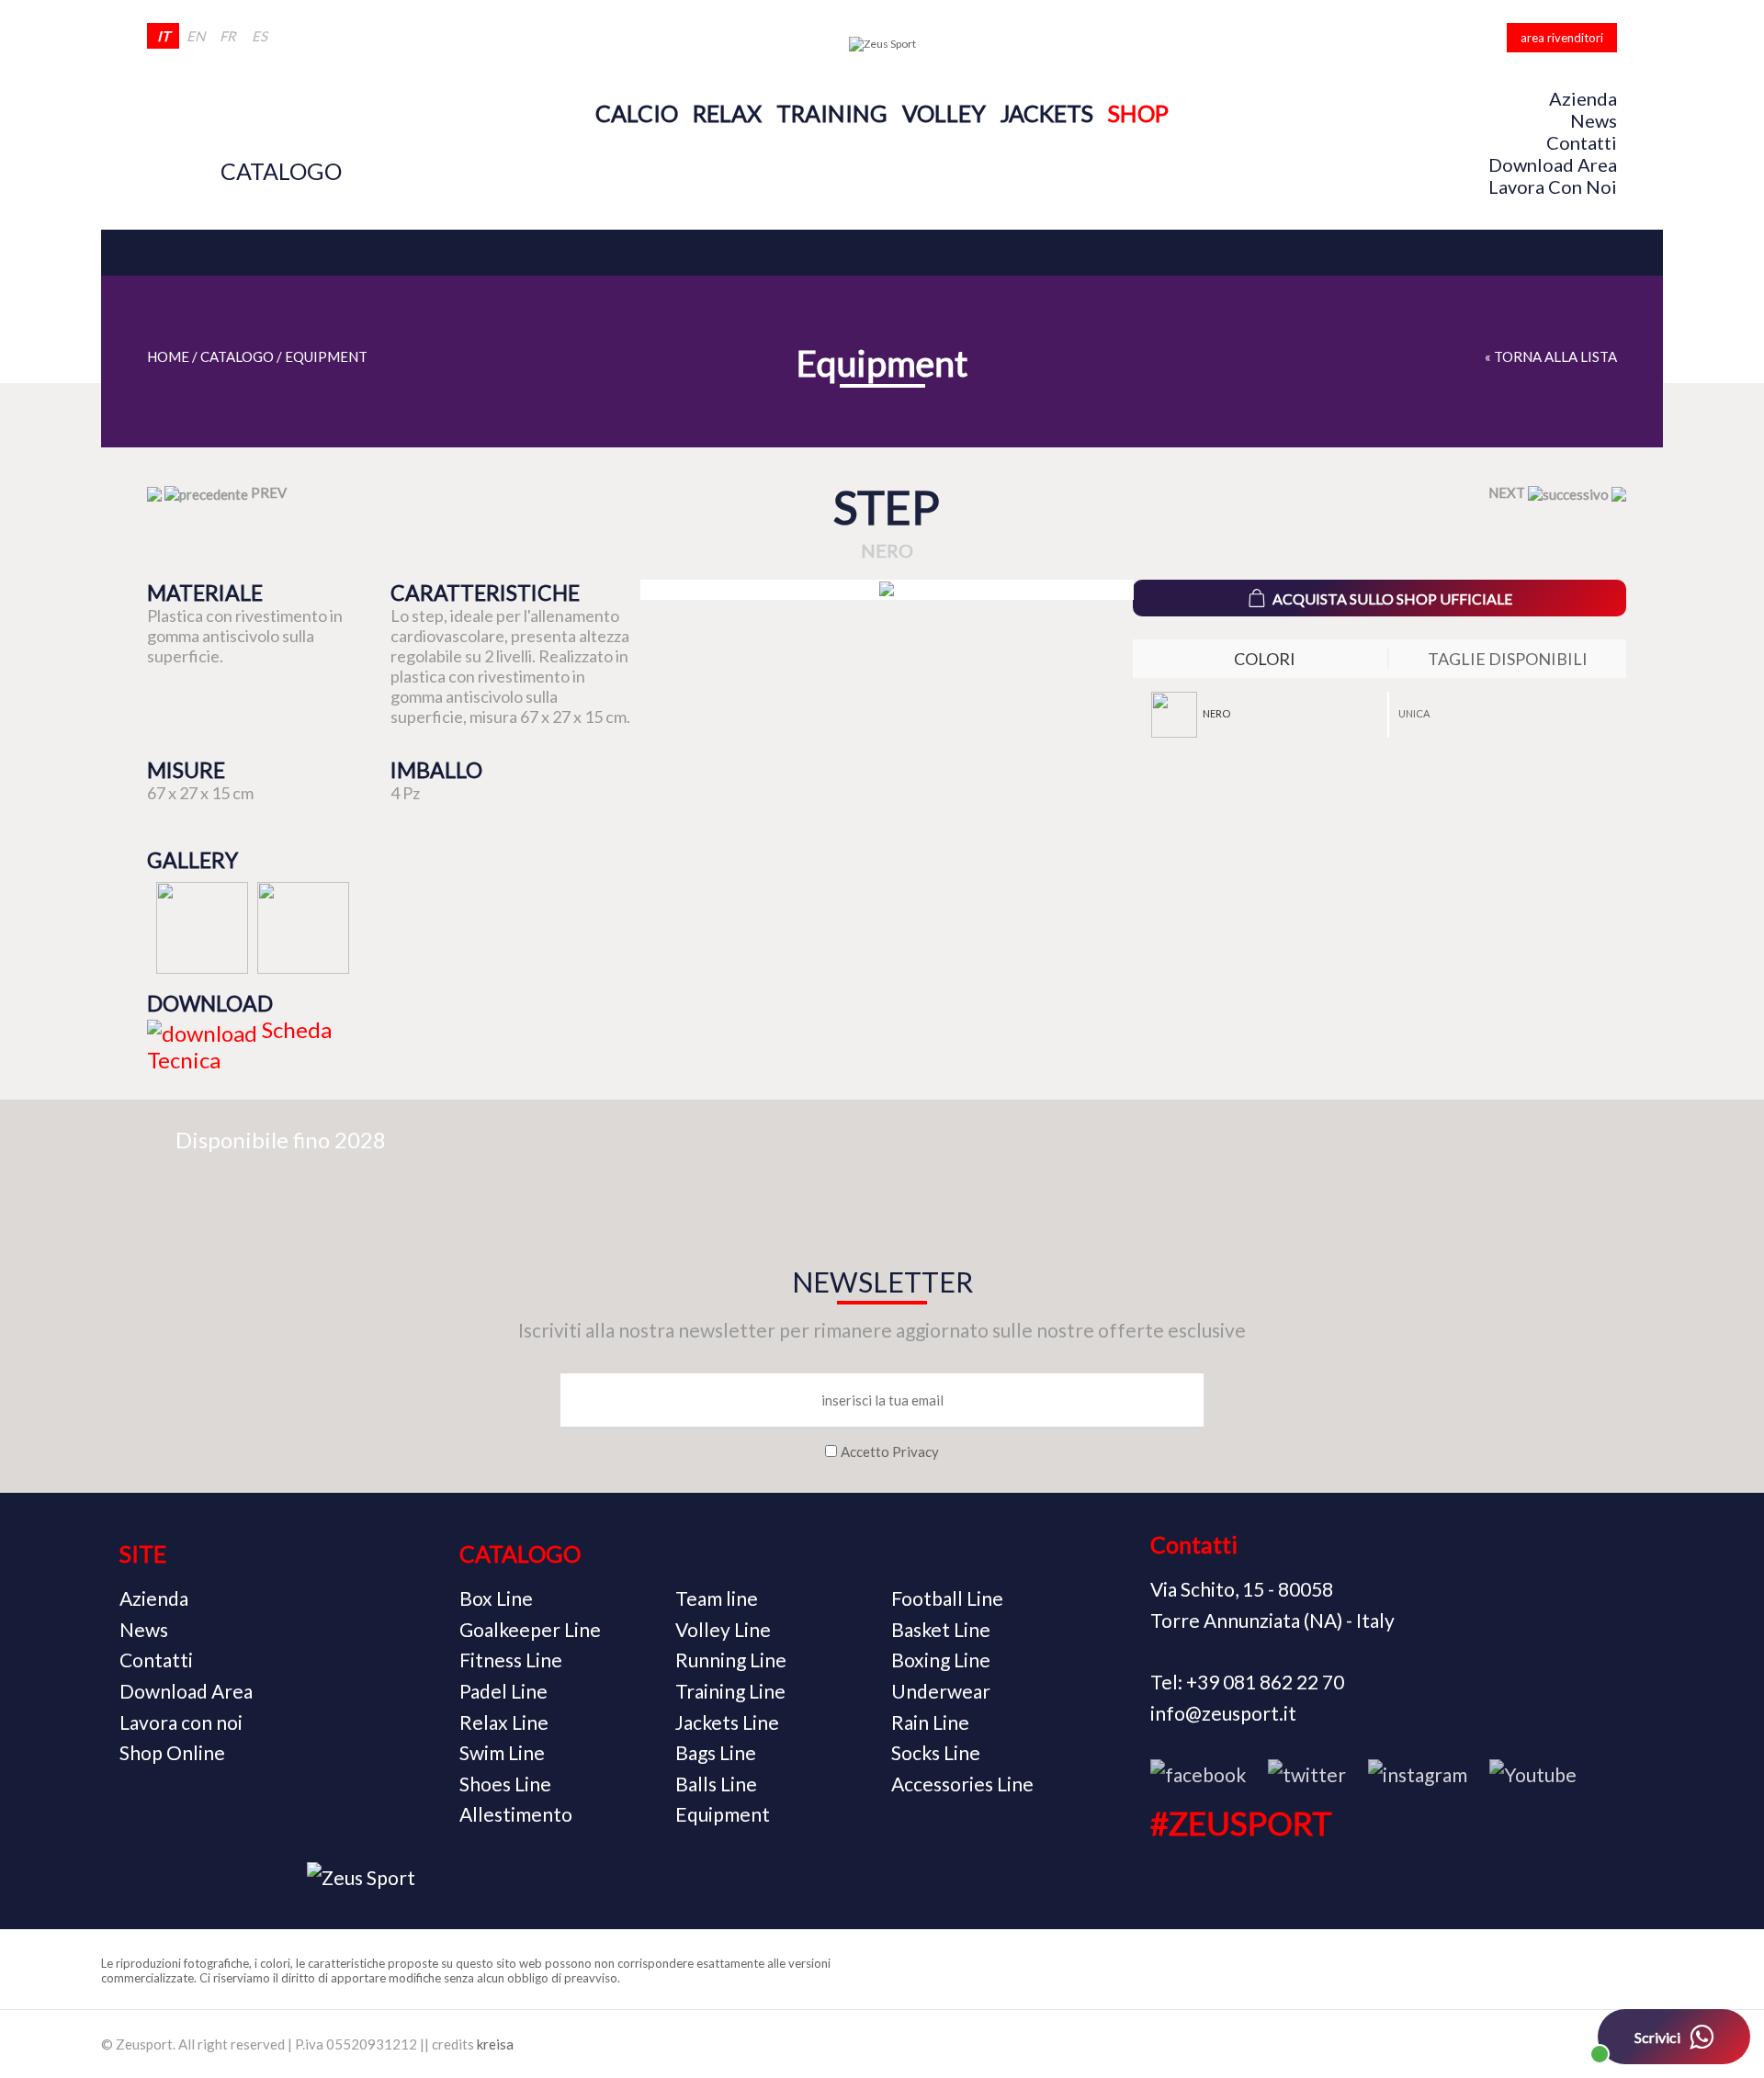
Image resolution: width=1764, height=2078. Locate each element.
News (1594, 120)
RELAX (727, 113)
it (164, 36)
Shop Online (172, 1752)
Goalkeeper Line (530, 1629)
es (260, 36)
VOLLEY (944, 113)
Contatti (1582, 142)
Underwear (941, 1691)
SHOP (1138, 113)
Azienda (1583, 98)
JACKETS (1047, 113)
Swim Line (502, 1752)
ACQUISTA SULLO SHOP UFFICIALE (1392, 599)
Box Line (496, 1598)
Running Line (731, 1660)
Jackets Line (727, 1722)
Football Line (947, 1598)
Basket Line (941, 1629)
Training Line (730, 1691)
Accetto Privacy (890, 1451)
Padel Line (503, 1691)
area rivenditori (1562, 38)
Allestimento (516, 1814)
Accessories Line (962, 1784)
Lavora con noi (1553, 186)
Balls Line (716, 1784)
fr (228, 36)
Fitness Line (511, 1660)
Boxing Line (941, 1660)
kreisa (495, 2044)
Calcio (637, 113)
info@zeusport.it (1223, 1713)
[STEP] (887, 590)
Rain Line (930, 1722)
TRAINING (832, 113)
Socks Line (936, 1752)
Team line (717, 1598)
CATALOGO (281, 171)
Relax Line (504, 1722)
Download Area (1553, 164)
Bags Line (716, 1752)
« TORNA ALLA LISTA (1551, 356)
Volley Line (723, 1629)
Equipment (326, 356)
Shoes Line (505, 1784)
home (168, 356)
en (196, 36)
